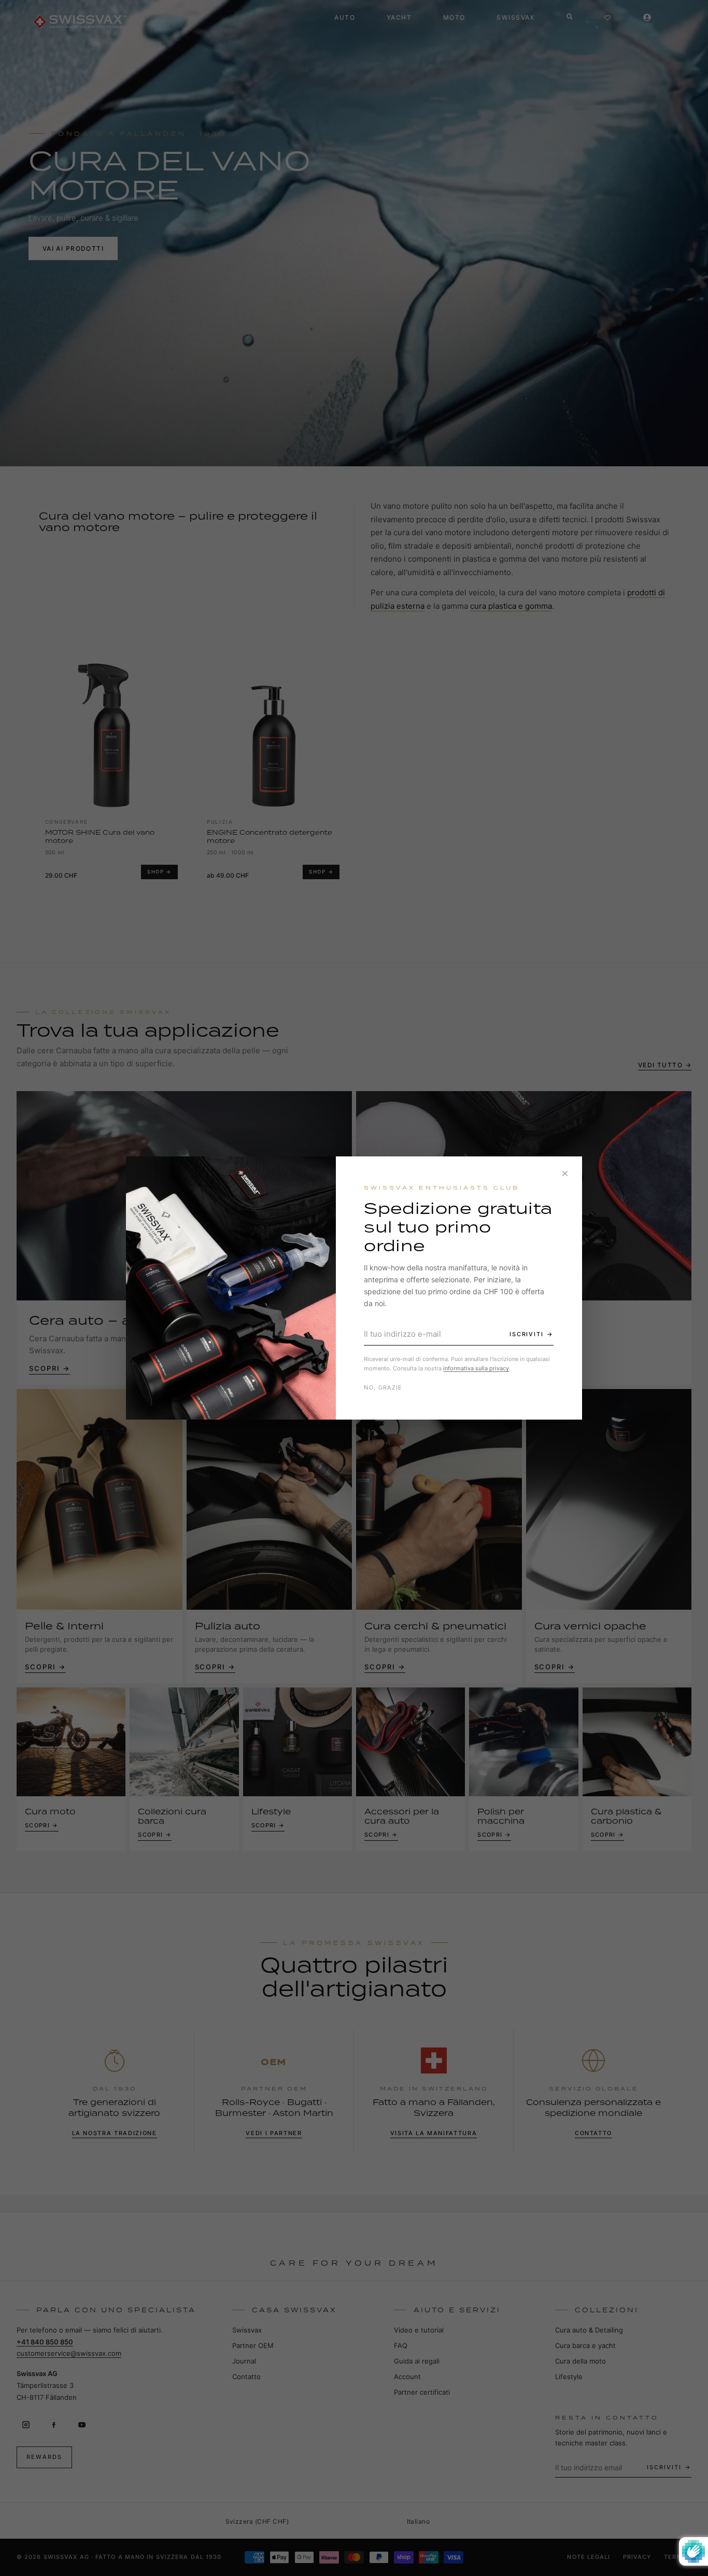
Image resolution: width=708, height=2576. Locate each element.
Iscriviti (527, 1334)
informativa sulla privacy (476, 1368)
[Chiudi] (565, 1173)
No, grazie (383, 1387)
